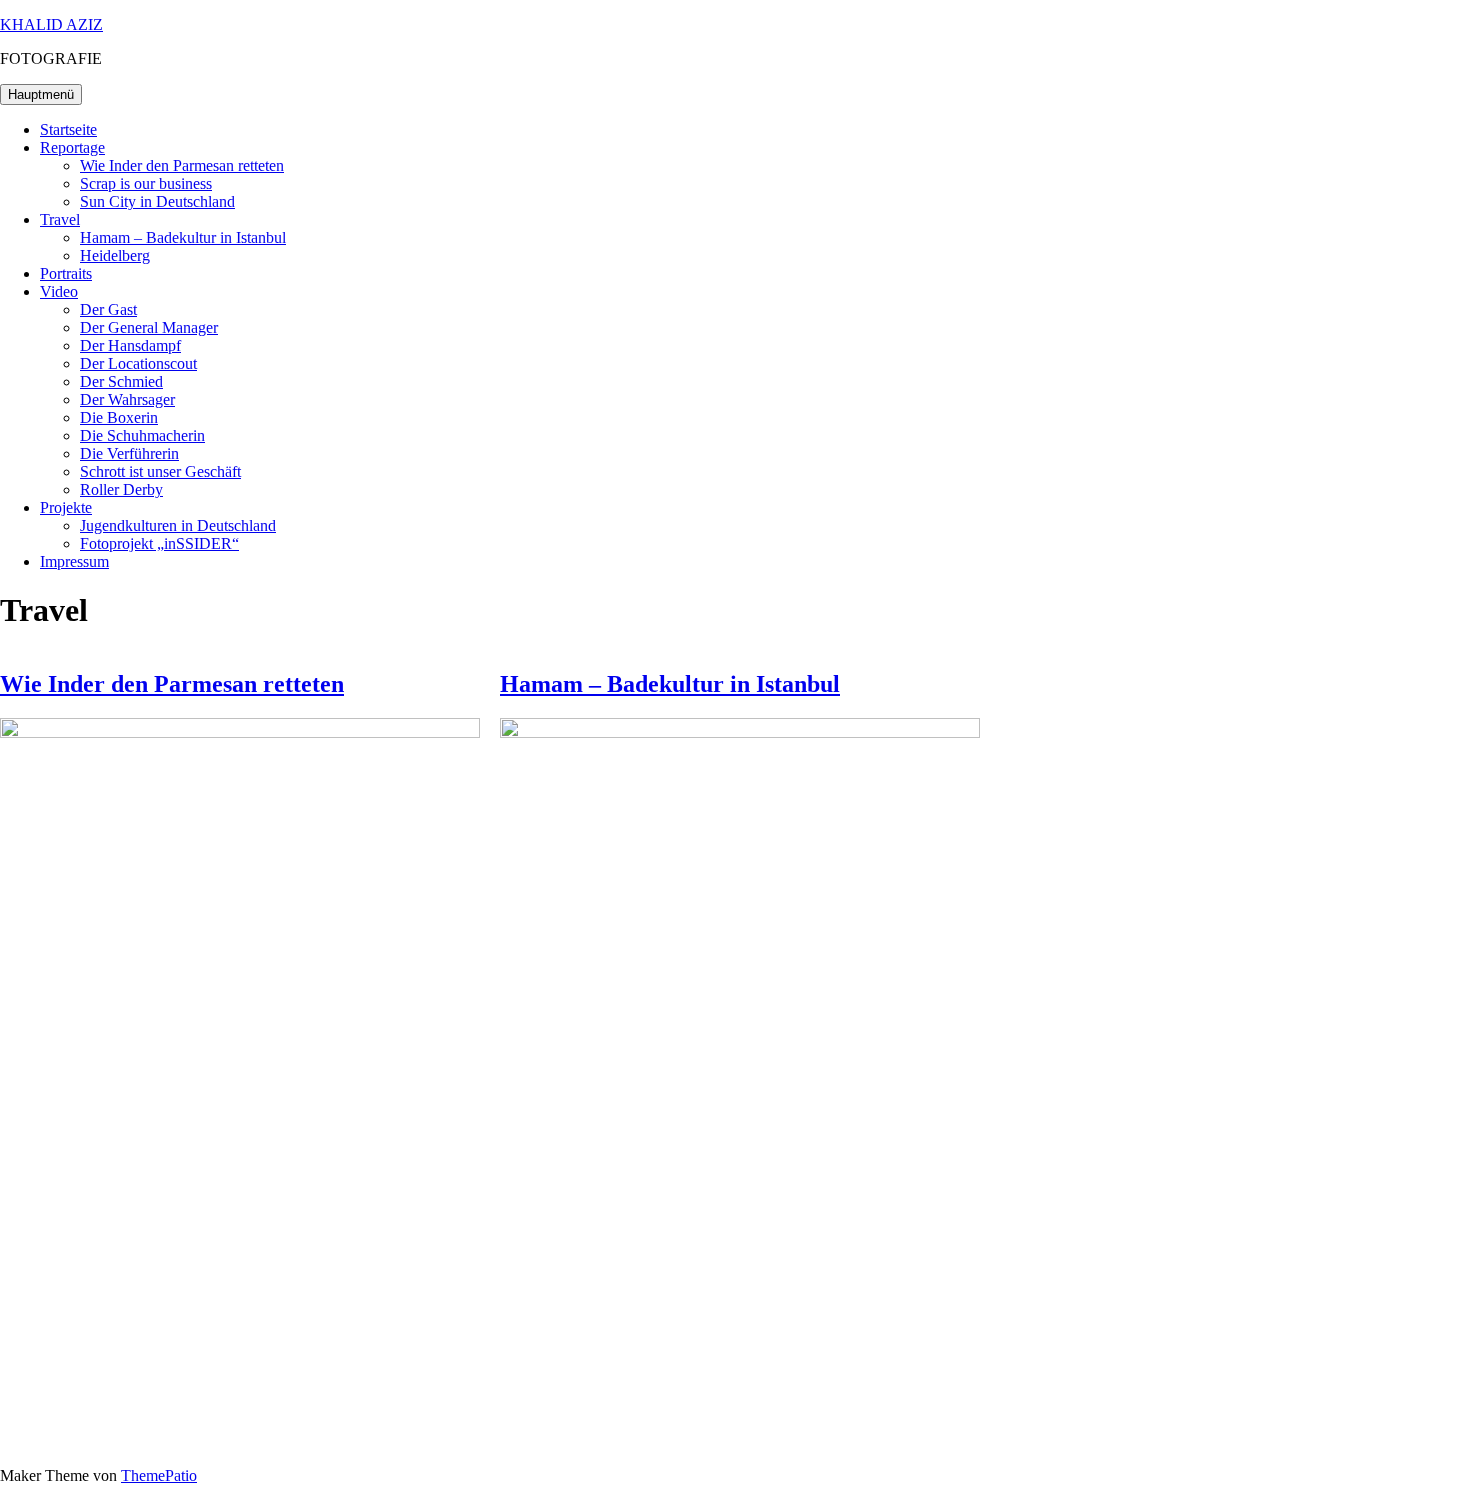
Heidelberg (115, 255)
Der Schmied (121, 381)
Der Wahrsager (127, 399)
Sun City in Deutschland (157, 201)
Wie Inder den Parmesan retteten (182, 165)
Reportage (72, 147)
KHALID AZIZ (51, 24)
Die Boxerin (119, 417)
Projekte (66, 507)
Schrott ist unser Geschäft (160, 471)
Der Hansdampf (130, 345)
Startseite (68, 129)
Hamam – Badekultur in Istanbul (183, 237)
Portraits (66, 273)
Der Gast (108, 309)
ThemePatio (159, 1475)
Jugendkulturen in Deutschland (178, 525)
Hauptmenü (41, 94)
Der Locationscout (138, 363)
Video (59, 291)
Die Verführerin (129, 453)
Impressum (74, 561)
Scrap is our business (146, 183)
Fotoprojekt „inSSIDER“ (159, 543)
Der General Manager (149, 327)
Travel (60, 219)
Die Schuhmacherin (142, 435)
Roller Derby (121, 489)
